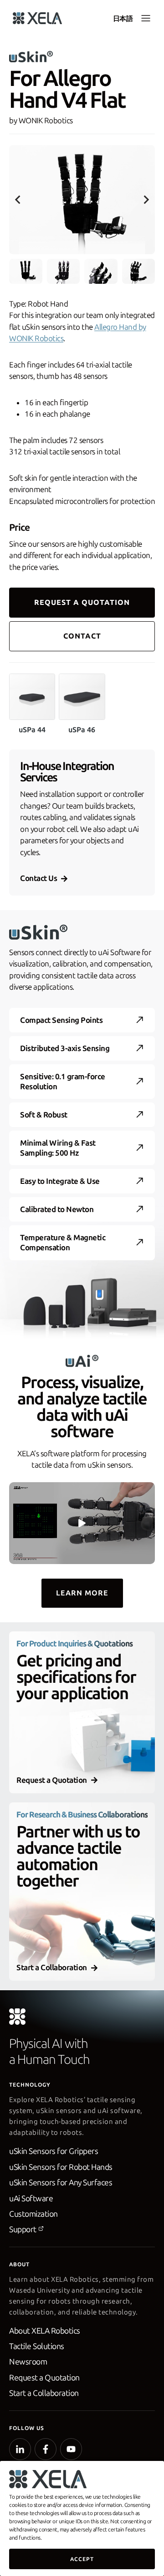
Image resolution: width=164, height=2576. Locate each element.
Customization (33, 2214)
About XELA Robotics (45, 2331)
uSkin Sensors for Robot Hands (61, 2167)
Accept (82, 2559)
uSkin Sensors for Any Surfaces (61, 2183)
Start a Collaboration (44, 2393)
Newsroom (28, 2362)
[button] (26, 271)
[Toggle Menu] (146, 18)
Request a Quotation (44, 2378)
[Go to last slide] (18, 200)
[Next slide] (146, 200)
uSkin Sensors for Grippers (54, 2151)
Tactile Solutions (37, 2346)
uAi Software (31, 2199)
